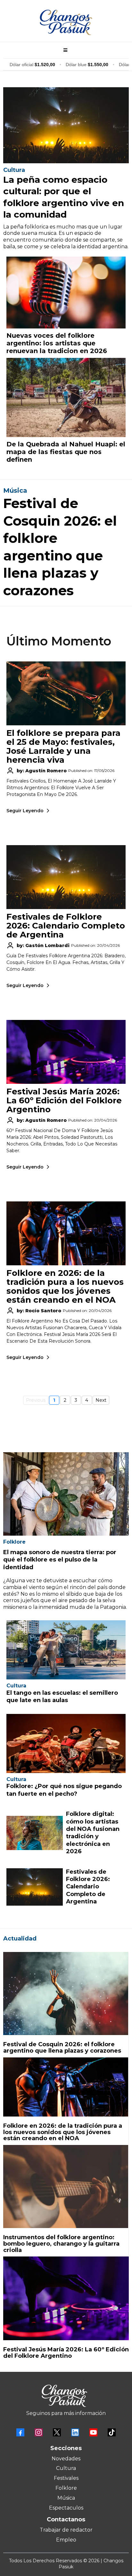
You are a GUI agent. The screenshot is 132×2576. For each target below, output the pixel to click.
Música (66, 2498)
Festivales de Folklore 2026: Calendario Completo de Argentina (66, 926)
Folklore (66, 2488)
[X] (57, 2432)
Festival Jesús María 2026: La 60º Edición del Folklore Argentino (64, 1100)
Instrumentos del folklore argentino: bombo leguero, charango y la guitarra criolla (61, 2244)
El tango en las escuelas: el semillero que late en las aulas (62, 1697)
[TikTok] (112, 2432)
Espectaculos (66, 2508)
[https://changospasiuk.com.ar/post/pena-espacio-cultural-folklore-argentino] (66, 125)
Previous (36, 1400)
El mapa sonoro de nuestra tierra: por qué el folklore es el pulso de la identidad (60, 1560)
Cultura (66, 2468)
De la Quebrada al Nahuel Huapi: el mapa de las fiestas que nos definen (66, 452)
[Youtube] (93, 2432)
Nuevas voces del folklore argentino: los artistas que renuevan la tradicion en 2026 (57, 343)
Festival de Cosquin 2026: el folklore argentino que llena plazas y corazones (62, 2048)
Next (101, 1400)
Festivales (66, 2478)
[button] (64, 50)
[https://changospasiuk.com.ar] (66, 22)
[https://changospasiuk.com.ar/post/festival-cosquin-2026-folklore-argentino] (66, 1994)
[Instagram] (39, 2432)
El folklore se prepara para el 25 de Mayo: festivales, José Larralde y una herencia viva (63, 746)
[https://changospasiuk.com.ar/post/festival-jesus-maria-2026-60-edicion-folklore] (66, 2298)
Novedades (66, 2459)
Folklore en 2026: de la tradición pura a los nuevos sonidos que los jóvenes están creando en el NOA (65, 1286)
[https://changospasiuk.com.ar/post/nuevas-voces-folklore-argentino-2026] (66, 293)
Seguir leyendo (25, 811)
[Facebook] (20, 2432)
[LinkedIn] (75, 2432)
